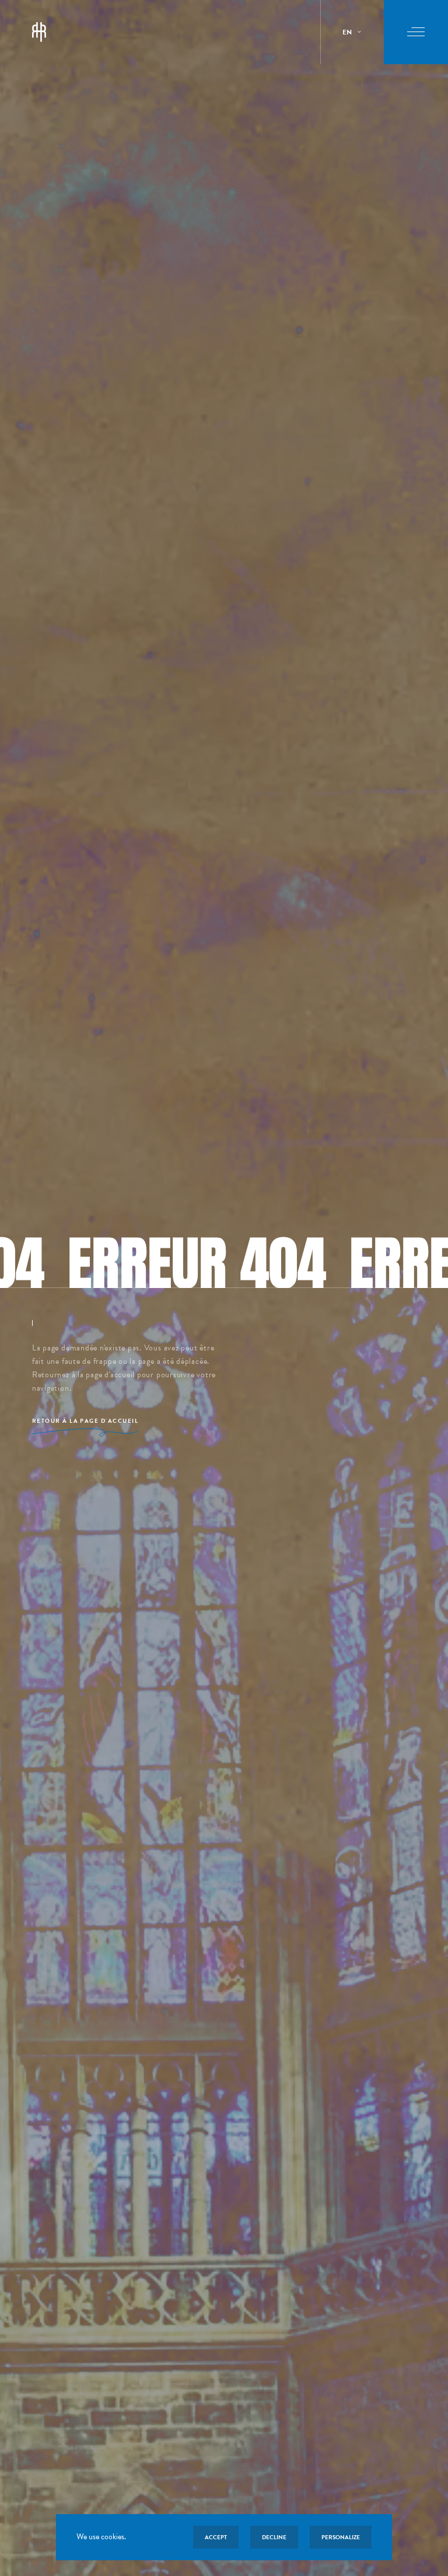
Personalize (341, 2537)
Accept (216, 2537)
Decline (274, 2537)
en (347, 32)
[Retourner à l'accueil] (39, 32)
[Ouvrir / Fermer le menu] (416, 32)
